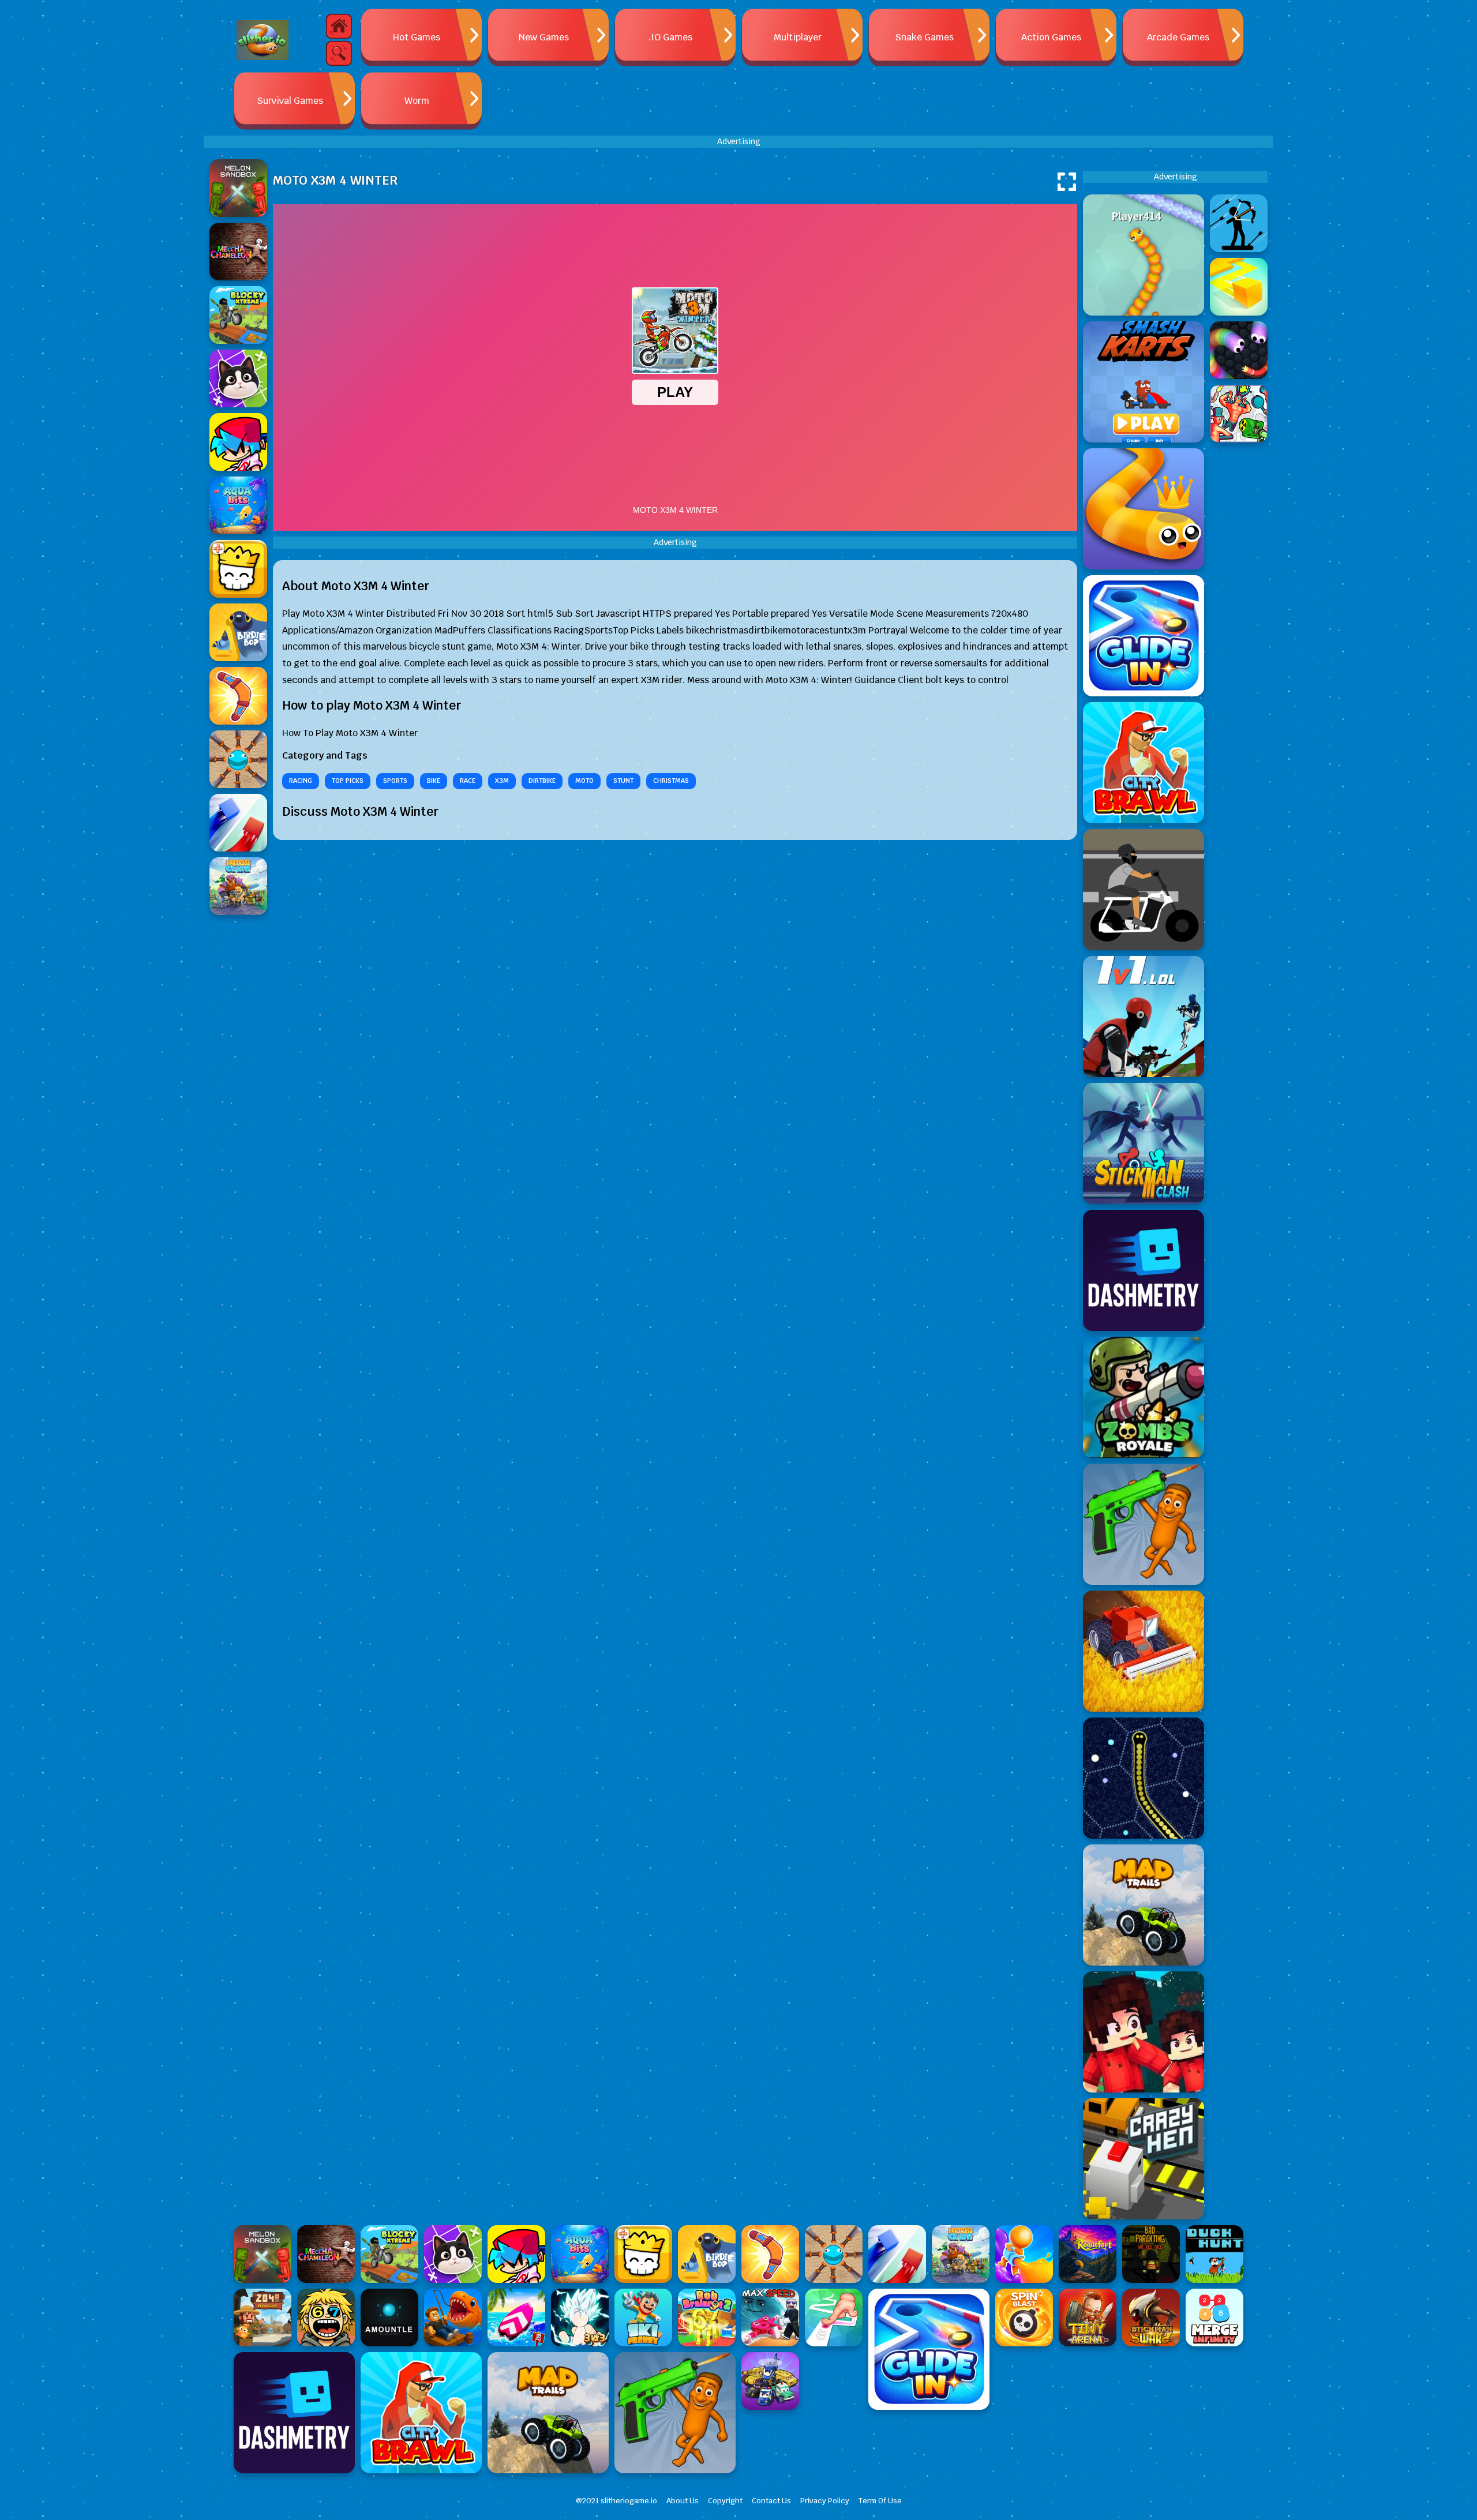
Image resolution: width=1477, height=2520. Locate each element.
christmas (671, 781)
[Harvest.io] (1144, 1651)
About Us (683, 2501)
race (468, 781)
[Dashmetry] (1144, 1270)
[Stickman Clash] (1144, 1143)
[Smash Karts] (1144, 382)
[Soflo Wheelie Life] (1144, 890)
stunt (623, 781)
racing (301, 781)
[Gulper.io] (1144, 1778)
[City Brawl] (1144, 763)
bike (434, 781)
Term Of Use (880, 2501)
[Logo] (263, 40)
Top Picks (348, 781)
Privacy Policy (825, 2501)
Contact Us (771, 2501)
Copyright (725, 2501)
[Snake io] (1144, 255)
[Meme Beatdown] (1144, 1524)
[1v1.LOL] (1144, 1017)
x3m (502, 781)
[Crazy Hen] (1144, 2159)
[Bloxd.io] (1144, 2032)
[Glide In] (1144, 636)
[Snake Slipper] (1144, 509)
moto (584, 781)
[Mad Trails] (1144, 1905)
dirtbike (542, 781)
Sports (395, 781)
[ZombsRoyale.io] (1144, 1397)
